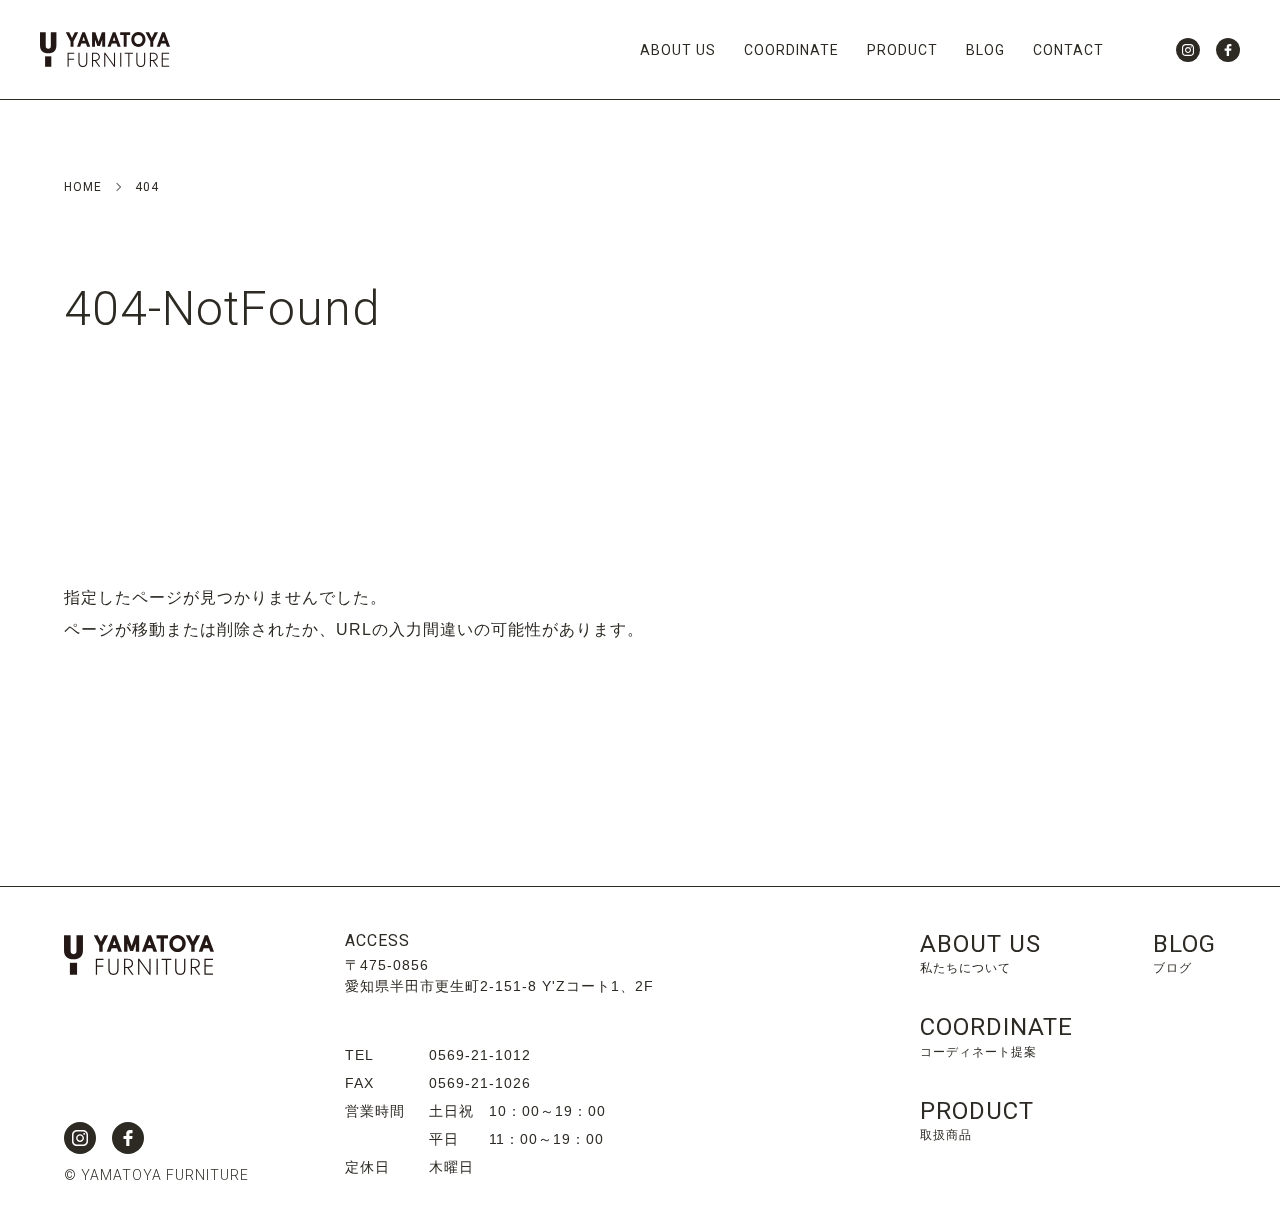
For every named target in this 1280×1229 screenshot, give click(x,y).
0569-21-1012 (480, 1055)
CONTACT (1068, 50)
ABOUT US (678, 50)
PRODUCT (902, 50)
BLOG (985, 50)
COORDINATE (791, 50)
